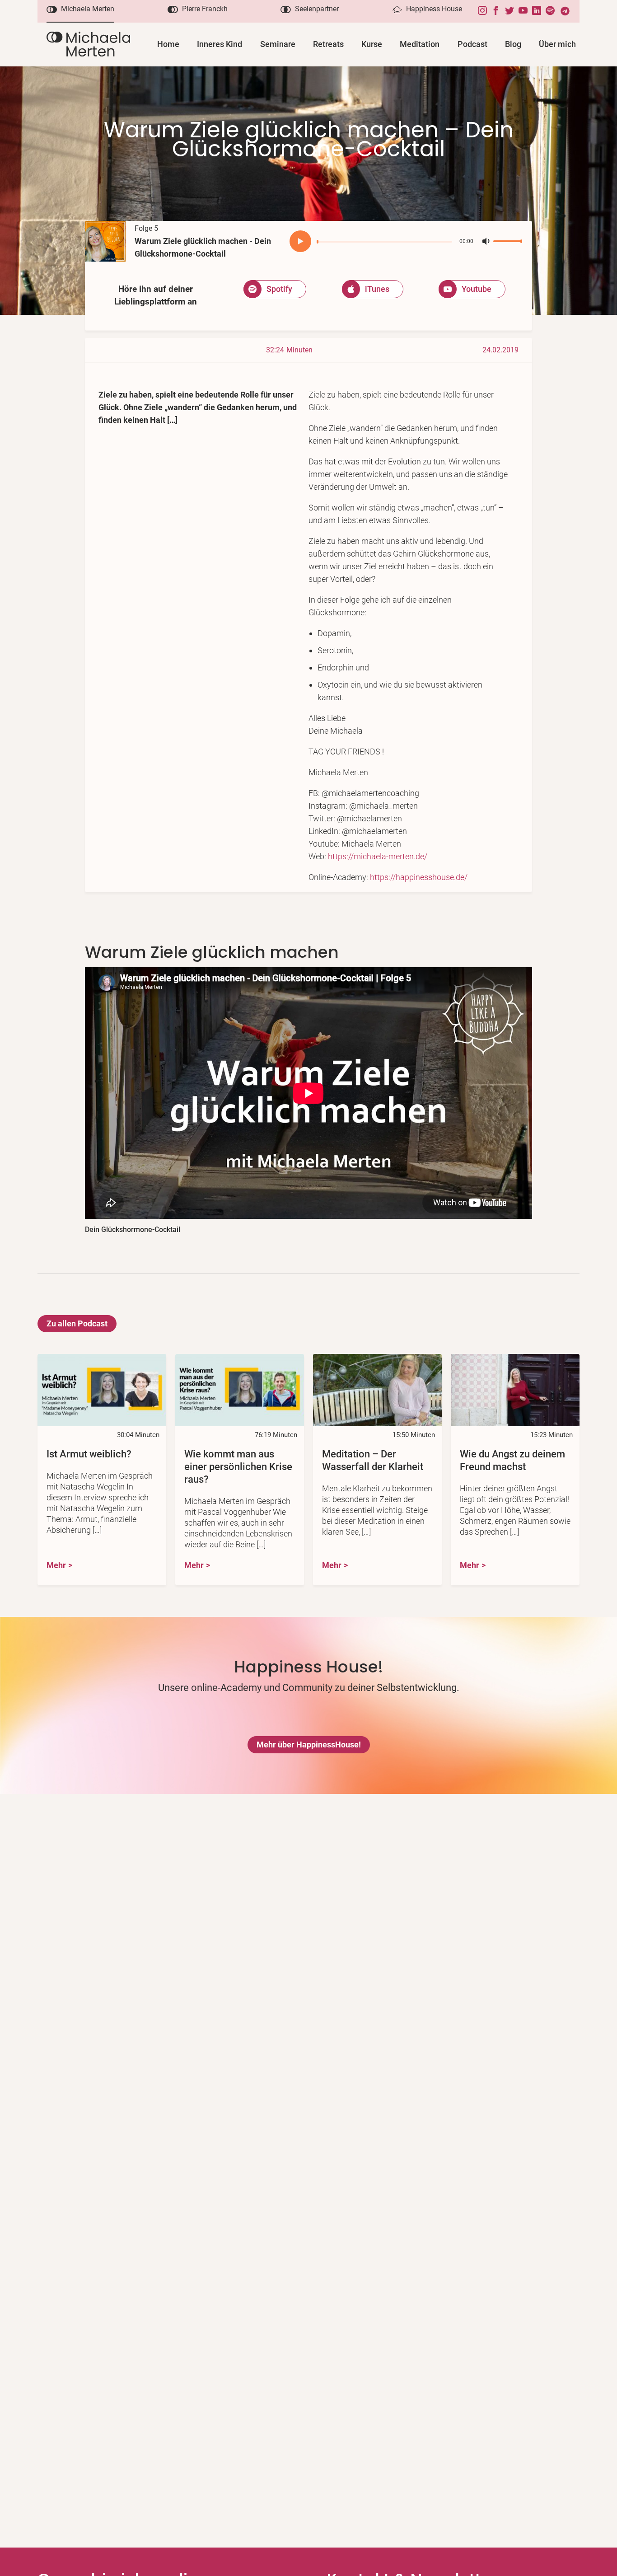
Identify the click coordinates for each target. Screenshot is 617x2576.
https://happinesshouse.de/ (419, 877)
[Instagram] (485, 11)
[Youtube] (525, 11)
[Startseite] (88, 44)
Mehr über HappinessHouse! (309, 1745)
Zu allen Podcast (77, 1323)
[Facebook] (498, 11)
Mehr (56, 1565)
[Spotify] (552, 11)
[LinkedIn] (539, 11)
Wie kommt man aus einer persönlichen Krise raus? (238, 1467)
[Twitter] (512, 11)
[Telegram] (567, 11)
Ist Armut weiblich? (89, 1454)
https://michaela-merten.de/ (378, 856)
